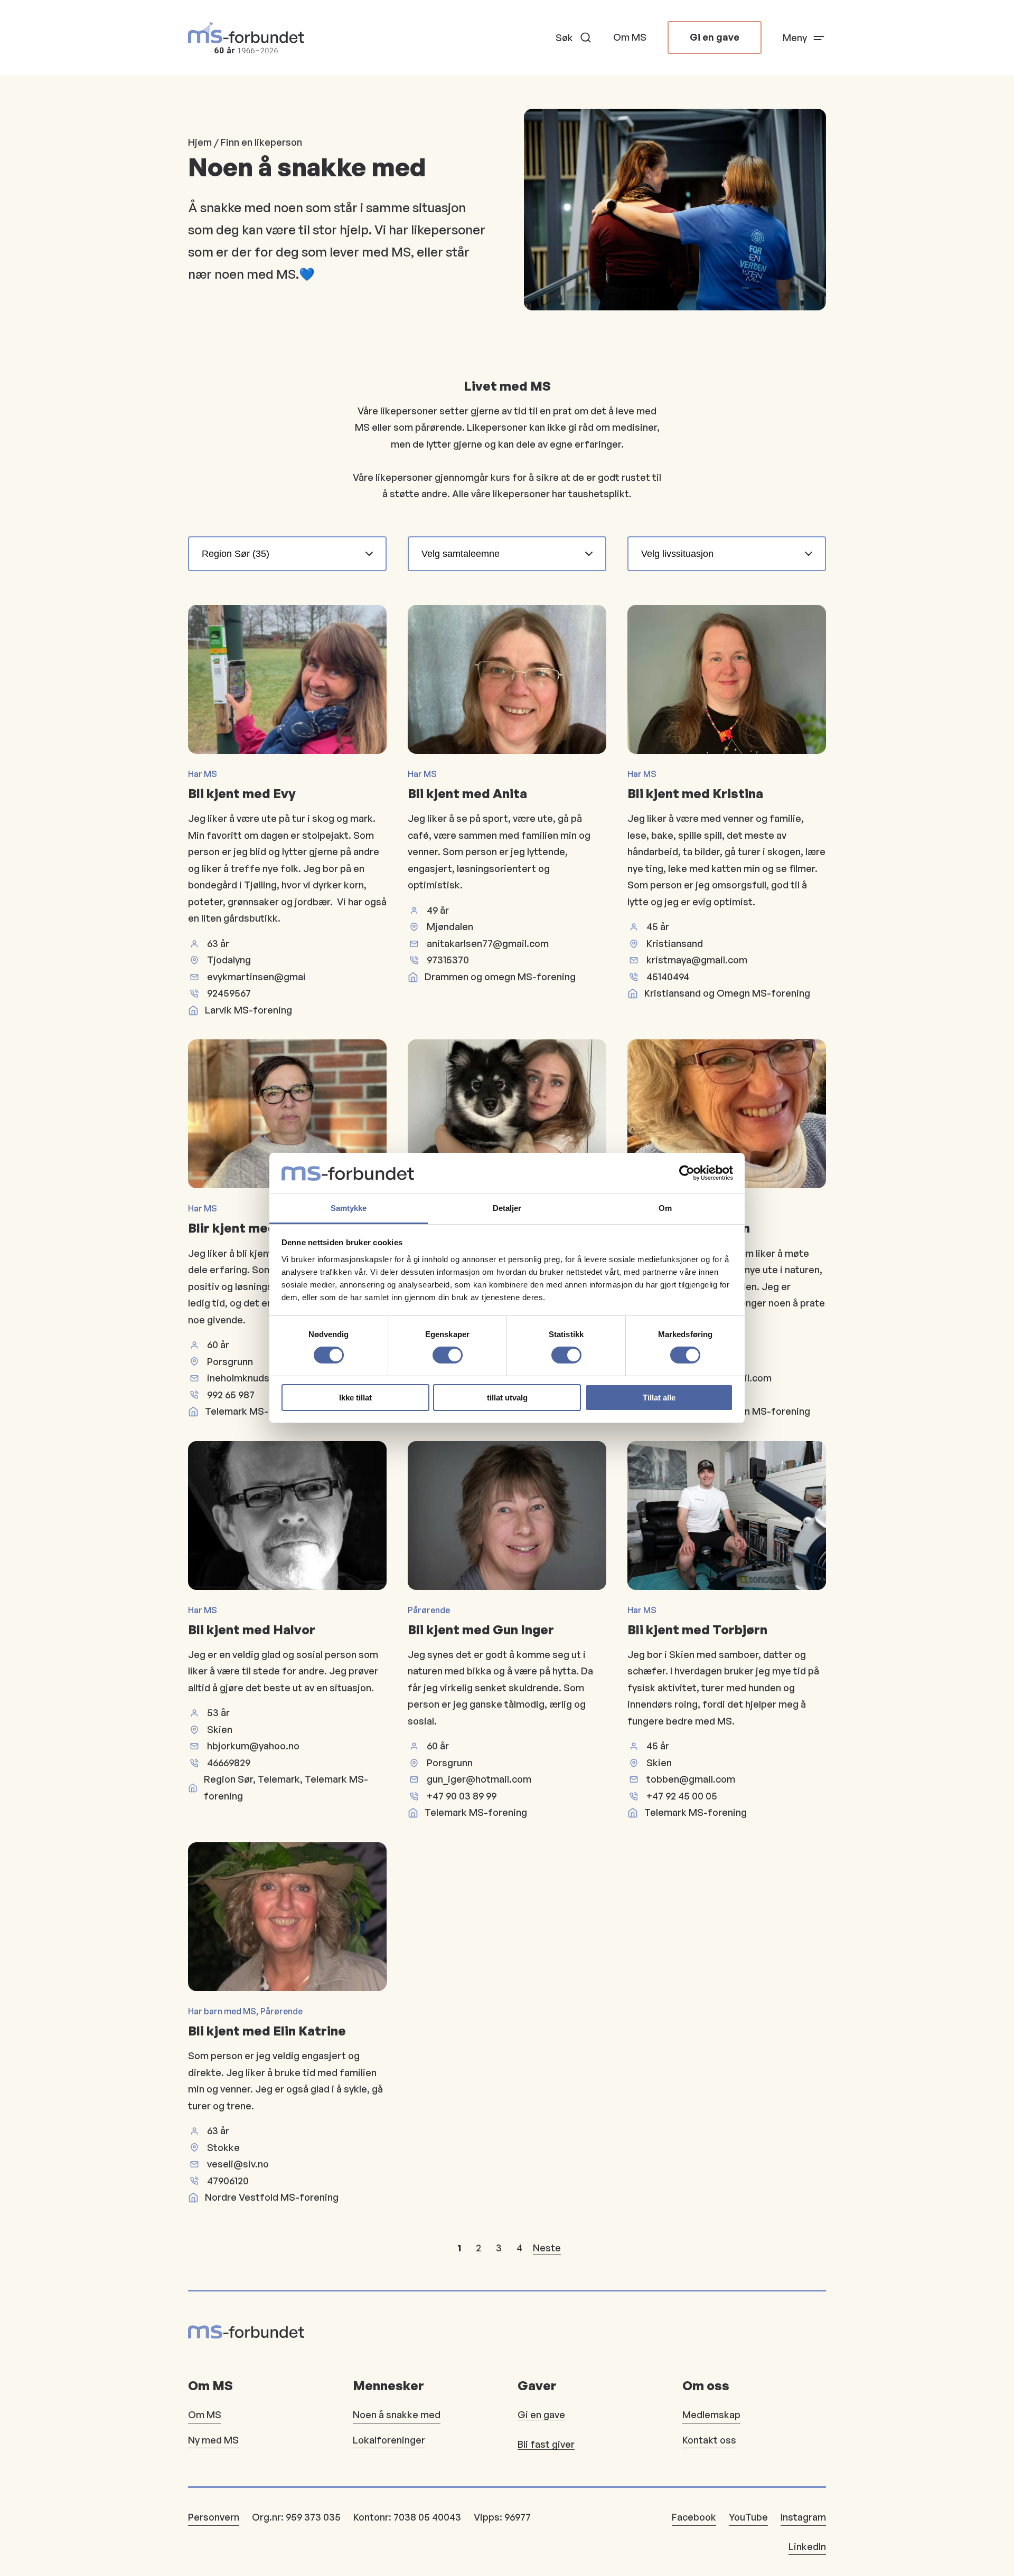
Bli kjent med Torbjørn (697, 1630)
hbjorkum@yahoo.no (253, 1746)
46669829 (229, 1763)
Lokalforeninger (389, 2440)
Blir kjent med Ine (243, 1228)
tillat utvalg (507, 1398)
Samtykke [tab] (349, 1208)
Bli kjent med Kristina (695, 793)
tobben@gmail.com (691, 1779)
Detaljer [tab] (507, 1208)
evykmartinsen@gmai (256, 977)
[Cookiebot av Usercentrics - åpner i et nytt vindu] (687, 1173)
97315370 (448, 960)
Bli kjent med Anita (467, 793)
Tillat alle (659, 1398)
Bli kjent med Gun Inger (481, 1630)
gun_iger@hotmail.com (479, 1779)
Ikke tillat (355, 1398)
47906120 (228, 2181)
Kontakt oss (709, 2440)
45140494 (668, 977)
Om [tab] (665, 1208)
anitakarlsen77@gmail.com (488, 943)
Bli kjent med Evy (242, 793)
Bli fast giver (546, 2444)
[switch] (448, 1355)
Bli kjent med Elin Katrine (267, 2031)
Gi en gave (715, 37)
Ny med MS (213, 2440)
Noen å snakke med (397, 2414)
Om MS (630, 37)
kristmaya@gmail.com (697, 960)
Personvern (214, 2517)
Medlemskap (711, 2414)
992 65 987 (231, 1395)
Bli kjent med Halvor (252, 1630)
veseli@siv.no (238, 2164)
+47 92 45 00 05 (682, 1796)
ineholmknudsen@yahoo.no (269, 1378)
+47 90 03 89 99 (462, 1796)
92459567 (229, 993)
